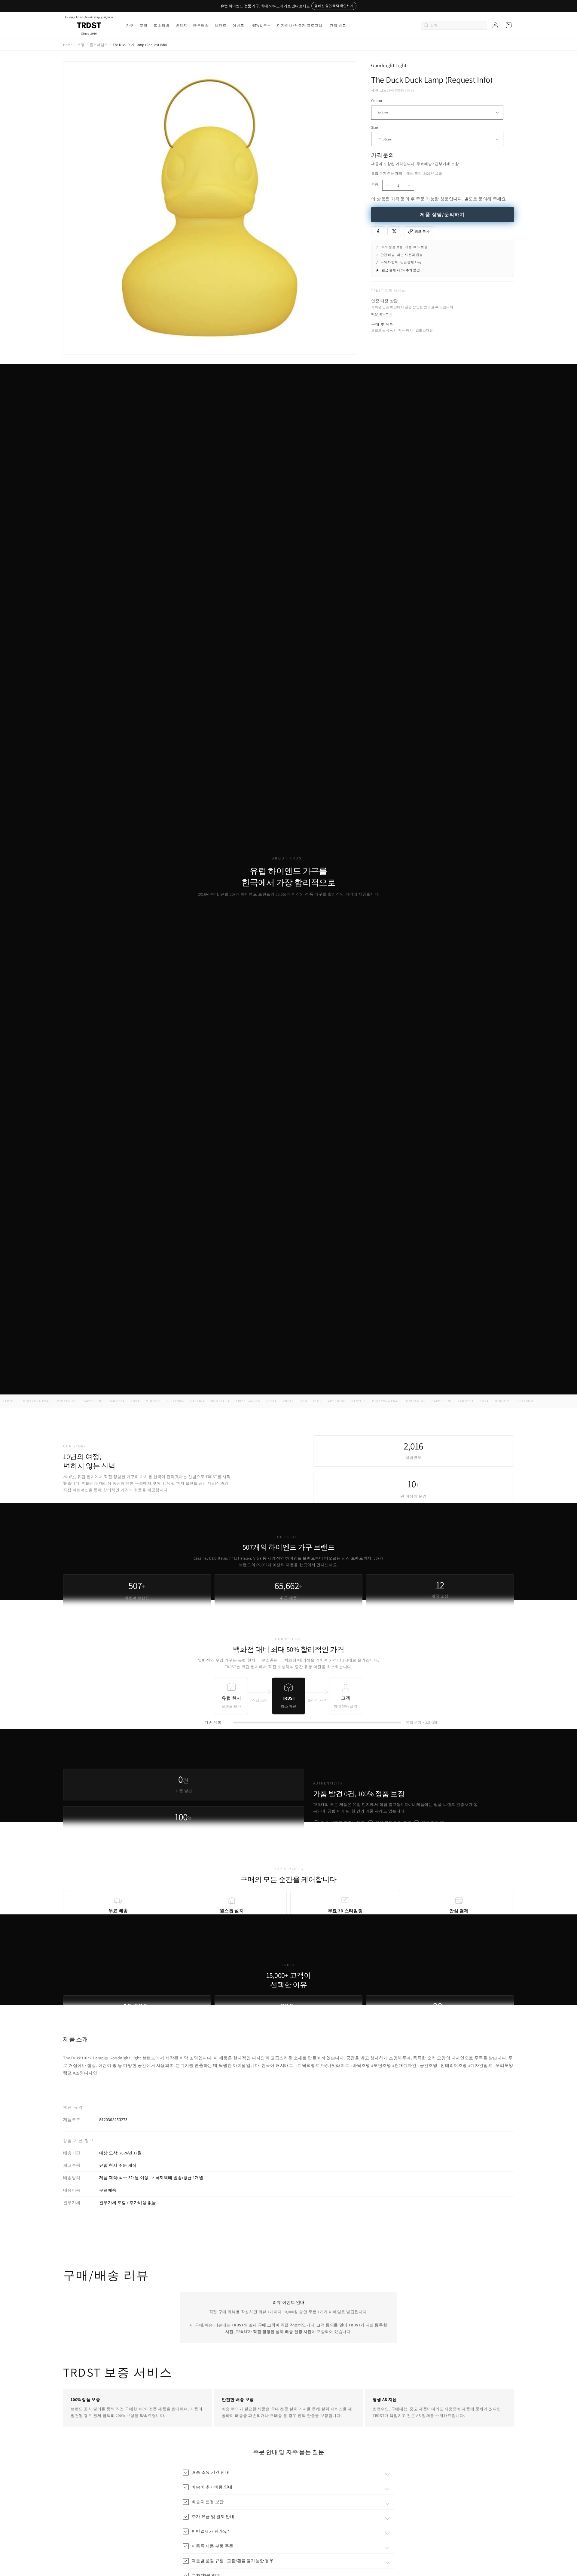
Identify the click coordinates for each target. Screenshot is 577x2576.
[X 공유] (394, 231)
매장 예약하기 (382, 314)
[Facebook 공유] (378, 231)
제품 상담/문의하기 (443, 215)
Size (375, 127)
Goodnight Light (389, 65)
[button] (130, 26)
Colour (377, 101)
